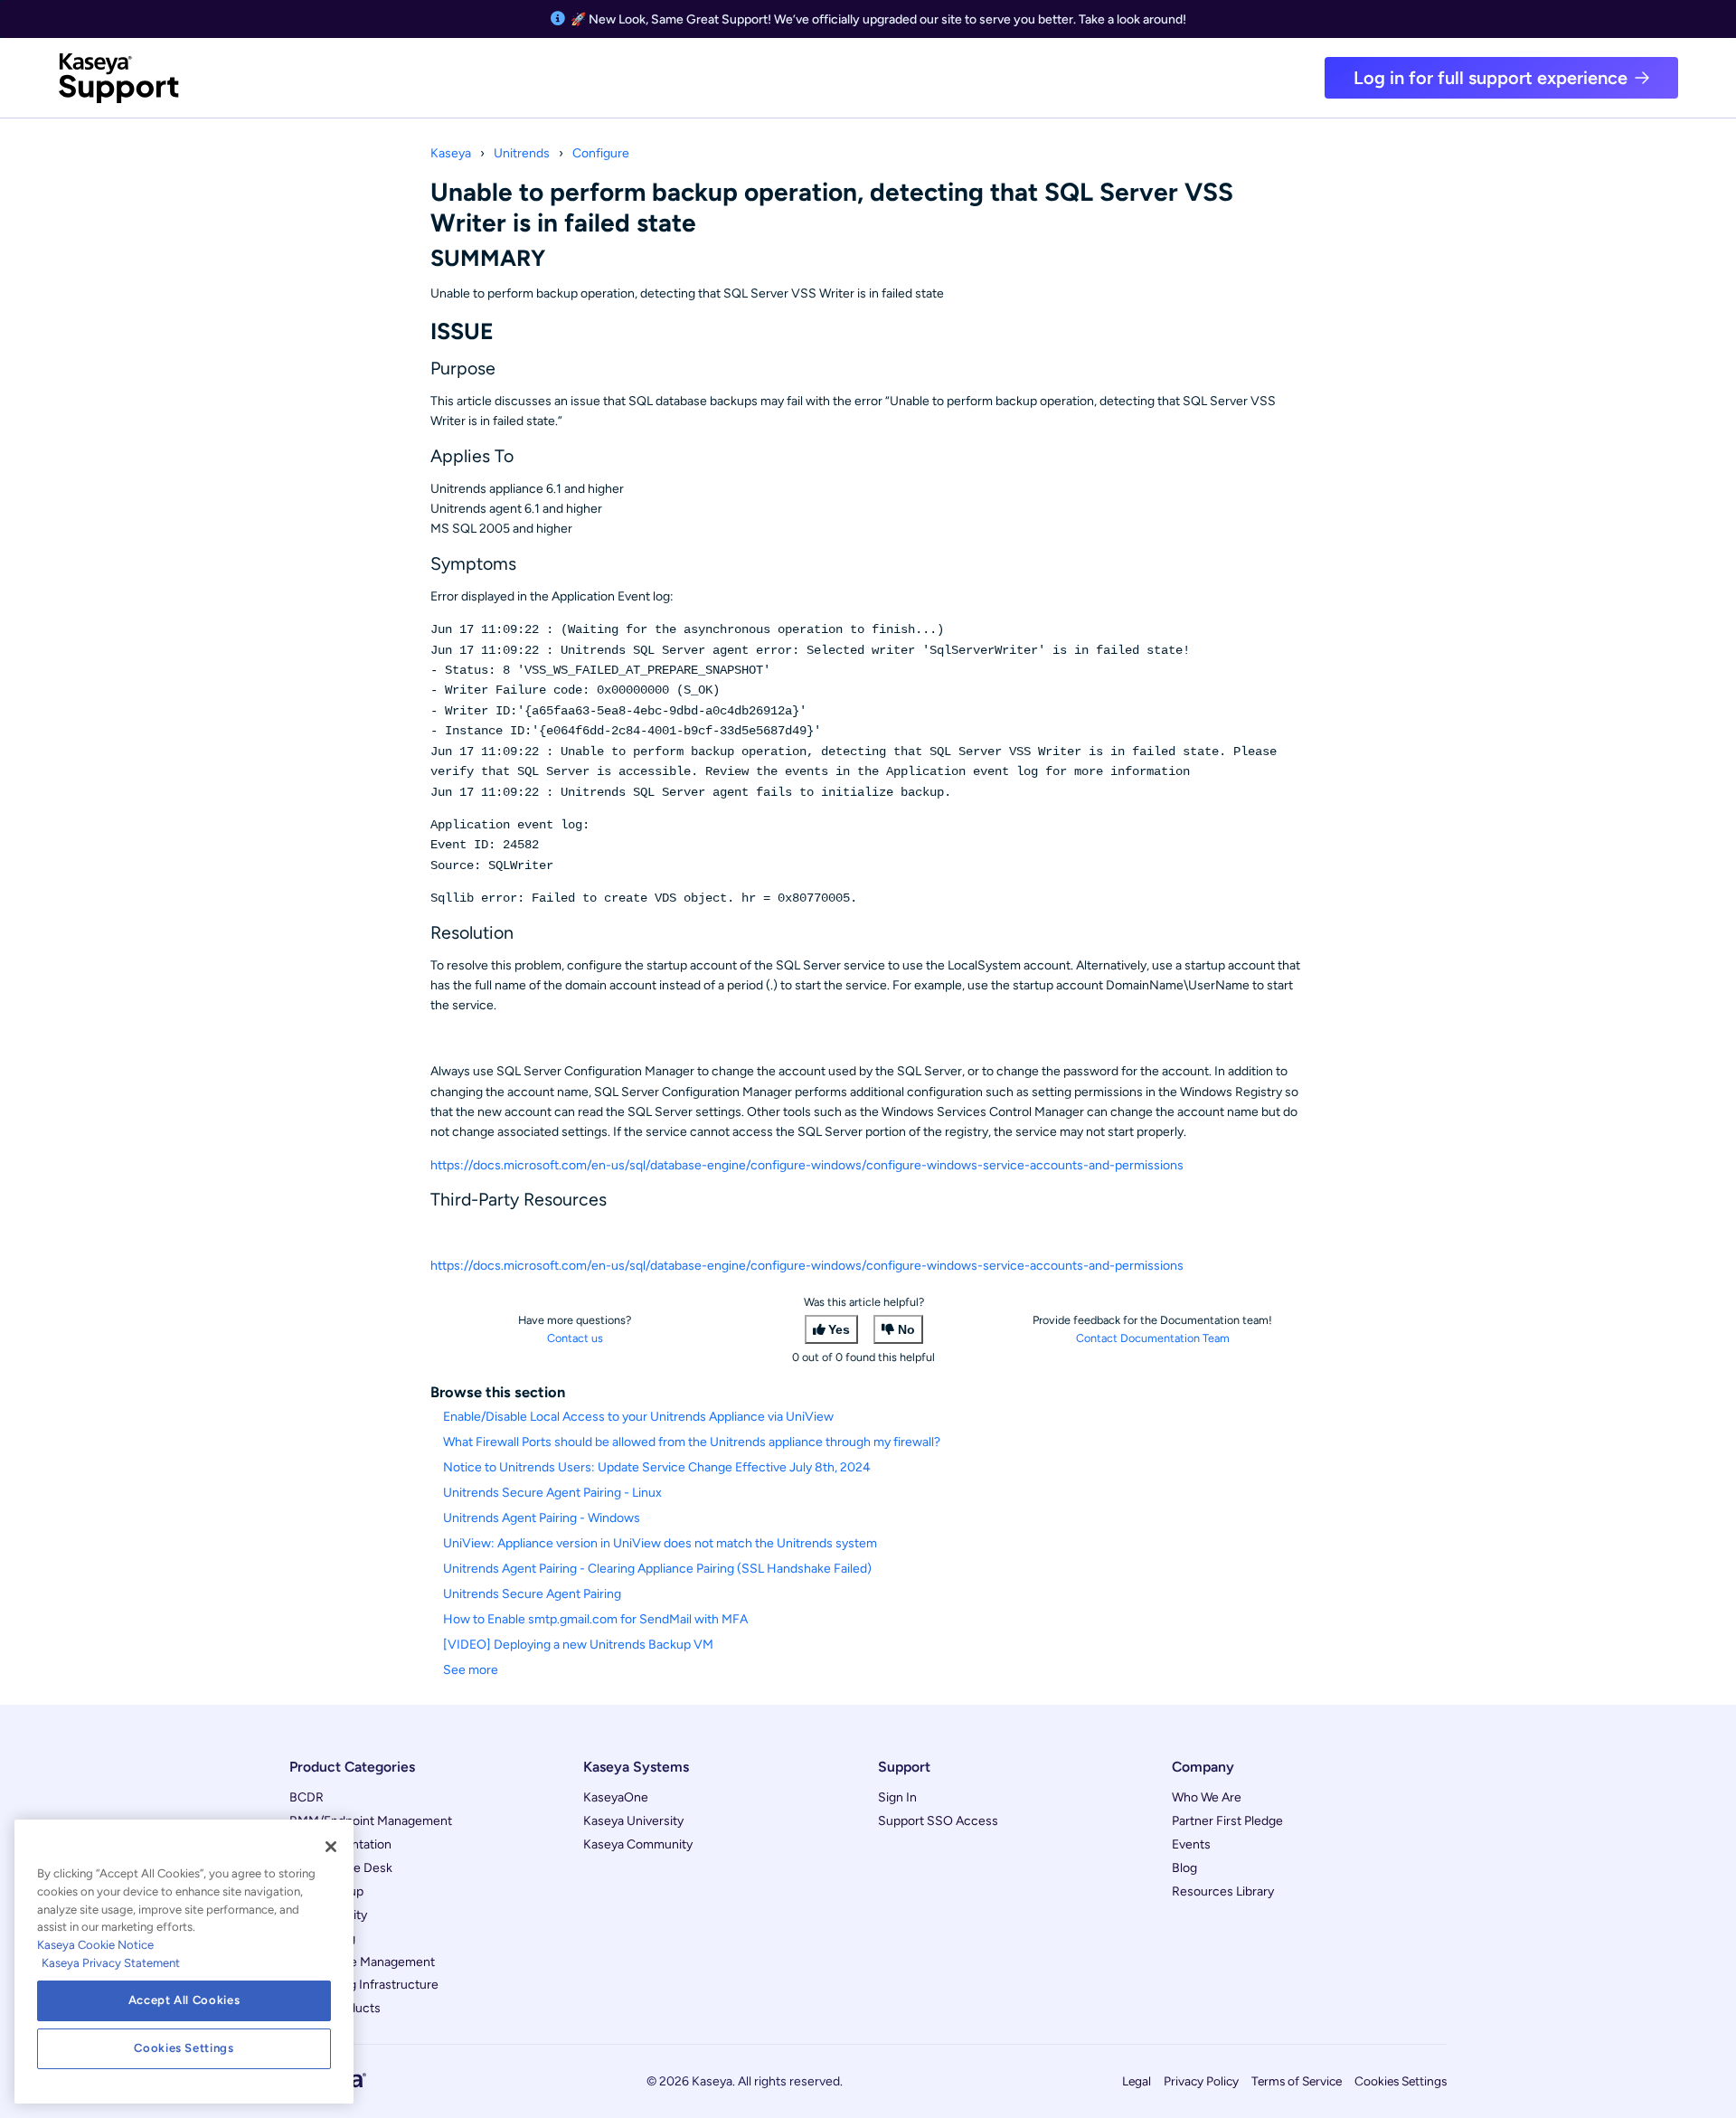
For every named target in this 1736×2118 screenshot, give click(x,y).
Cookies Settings (1401, 2081)
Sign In (897, 1797)
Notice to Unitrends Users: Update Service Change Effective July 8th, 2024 (657, 1467)
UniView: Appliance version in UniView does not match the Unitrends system (660, 1543)
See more (471, 1670)
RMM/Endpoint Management (371, 1821)
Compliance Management (362, 1962)
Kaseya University (633, 1821)
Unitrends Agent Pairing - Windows (542, 1518)
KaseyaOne (616, 1797)
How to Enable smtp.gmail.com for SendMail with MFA (595, 1619)
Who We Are (1207, 1797)
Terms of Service (1297, 2081)
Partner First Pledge (1227, 1821)
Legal (1137, 2081)
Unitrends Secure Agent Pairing (532, 1594)
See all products (335, 2008)
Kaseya (451, 153)
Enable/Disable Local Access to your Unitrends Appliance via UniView (638, 1417)
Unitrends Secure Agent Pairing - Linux (552, 1493)
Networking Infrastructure (364, 1985)
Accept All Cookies (184, 2000)
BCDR (307, 1797)
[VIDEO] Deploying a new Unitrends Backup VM (578, 1645)
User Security (328, 1915)
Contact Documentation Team (1153, 1338)
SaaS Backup (326, 1891)
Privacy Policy (1201, 2081)
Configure (601, 153)
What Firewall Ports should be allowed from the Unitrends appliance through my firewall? (692, 1442)
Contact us (575, 1338)
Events (1191, 1844)
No (906, 1329)
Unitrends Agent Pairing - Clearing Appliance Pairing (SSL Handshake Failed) (657, 1569)
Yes (839, 1329)
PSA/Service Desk (341, 1868)
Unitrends (522, 153)
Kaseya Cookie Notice (95, 1945)
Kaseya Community (638, 1844)
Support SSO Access (938, 1821)
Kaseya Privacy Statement (111, 1963)
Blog (1184, 1868)
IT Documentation (340, 1844)
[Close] (331, 1847)
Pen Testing (322, 1938)
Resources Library (1223, 1891)
